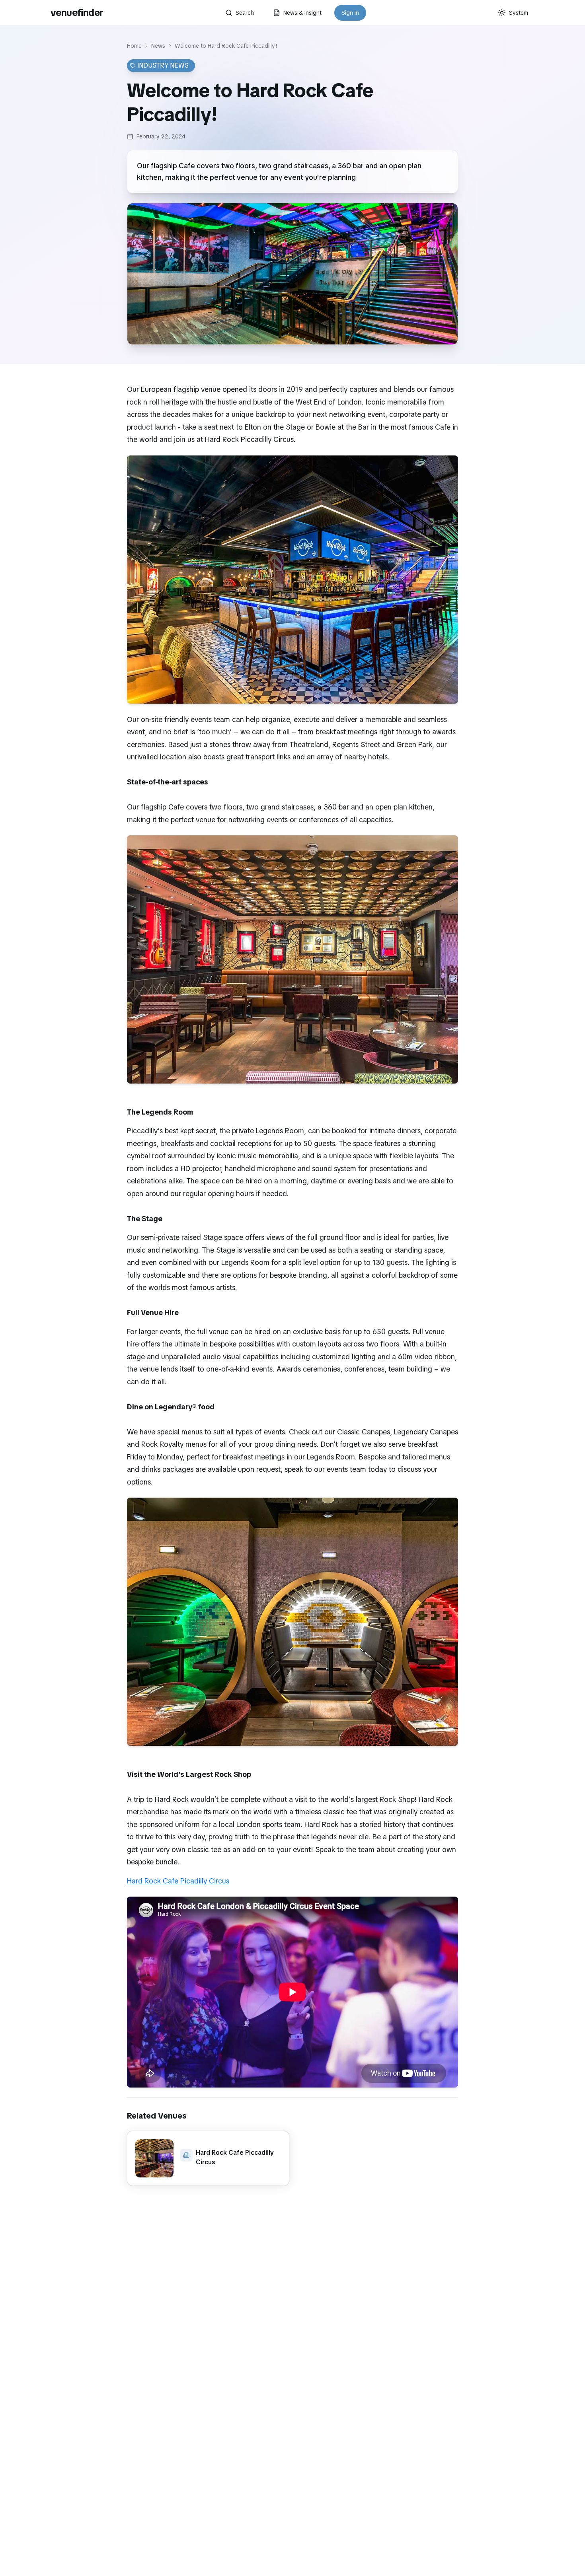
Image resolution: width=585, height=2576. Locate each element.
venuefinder (77, 13)
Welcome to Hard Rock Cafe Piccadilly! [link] (226, 46)
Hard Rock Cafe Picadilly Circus (178, 1881)
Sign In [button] (350, 13)
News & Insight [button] (302, 13)
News (158, 46)
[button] (208, 2158)
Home (134, 46)
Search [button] (245, 13)
